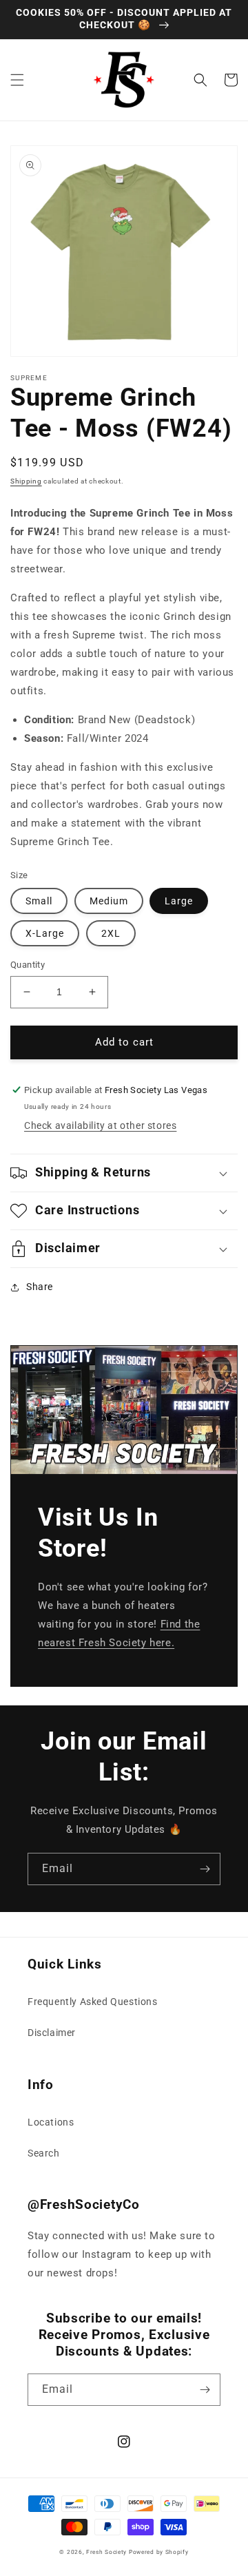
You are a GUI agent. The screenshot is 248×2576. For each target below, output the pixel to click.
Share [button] (40, 1287)
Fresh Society (106, 2552)
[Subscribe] (205, 1869)
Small (39, 901)
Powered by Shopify (159, 2552)
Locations (51, 2122)
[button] (17, 80)
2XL (111, 933)
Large (179, 901)
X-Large (45, 933)
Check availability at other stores (100, 1125)
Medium (109, 901)
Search (44, 2153)
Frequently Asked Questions (93, 2002)
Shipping (26, 481)
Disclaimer (52, 2033)
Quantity (28, 965)
